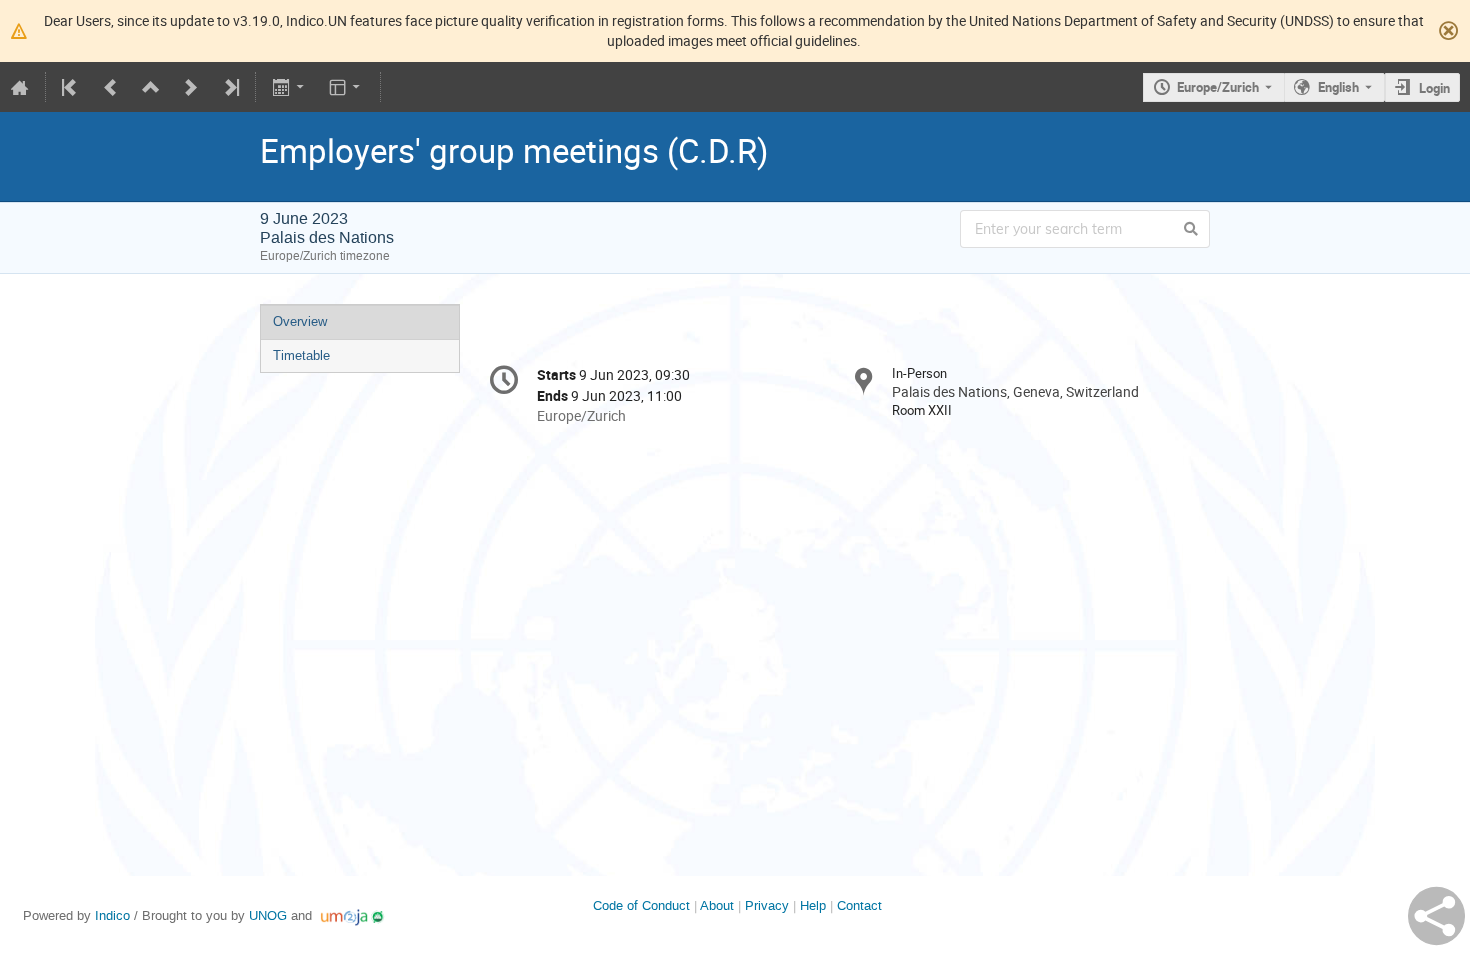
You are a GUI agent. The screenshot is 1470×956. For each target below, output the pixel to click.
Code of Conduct (641, 905)
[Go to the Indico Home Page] (20, 87)
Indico (112, 915)
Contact (859, 905)
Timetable (301, 355)
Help (813, 905)
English (1338, 87)
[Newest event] (230, 87)
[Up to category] (151, 87)
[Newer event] (191, 87)
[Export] (289, 87)
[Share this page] (1436, 916)
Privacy (767, 905)
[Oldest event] (71, 87)
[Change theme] (346, 87)
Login (1434, 88)
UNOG (268, 915)
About (717, 905)
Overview (300, 321)
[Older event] (111, 87)
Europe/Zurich (1218, 87)
